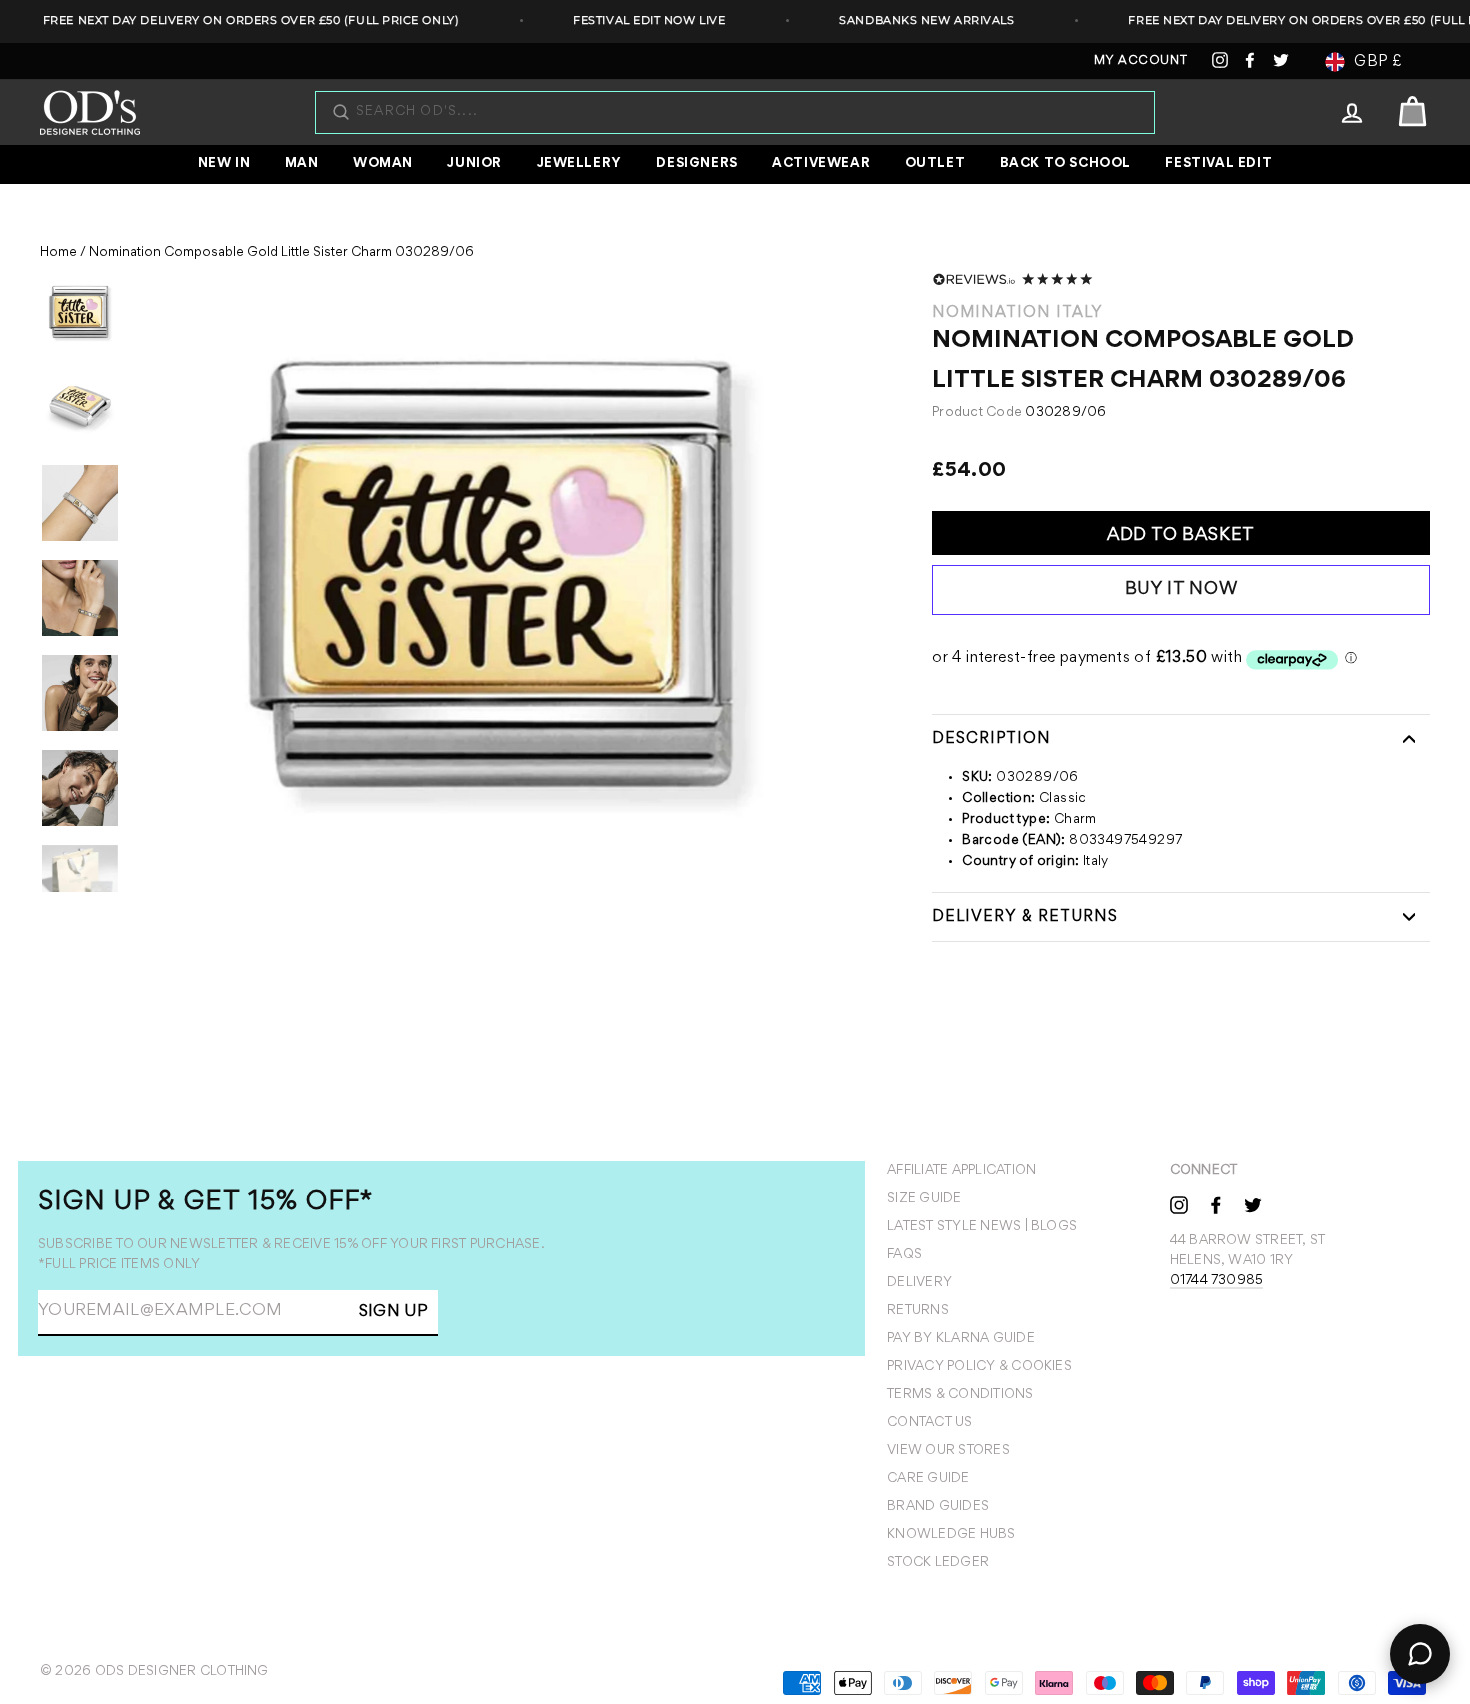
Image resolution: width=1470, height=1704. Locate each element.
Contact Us (929, 1423)
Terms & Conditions (960, 1395)
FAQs (904, 1255)
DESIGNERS (696, 164)
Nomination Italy (1017, 313)
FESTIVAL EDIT (1218, 164)
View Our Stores (948, 1451)
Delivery (919, 1283)
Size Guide (924, 1199)
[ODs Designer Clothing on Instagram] (1179, 1204)
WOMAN (383, 164)
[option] (500, 582)
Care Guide (928, 1479)
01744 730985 (1217, 1281)
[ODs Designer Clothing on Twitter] (1253, 1204)
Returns (918, 1311)
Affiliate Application (961, 1171)
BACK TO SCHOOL (1065, 164)
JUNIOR (474, 164)
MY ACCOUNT (1141, 61)
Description (991, 739)
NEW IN (224, 164)
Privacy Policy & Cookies (979, 1367)
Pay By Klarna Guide (961, 1339)
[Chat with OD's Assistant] (1420, 1654)
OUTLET (935, 164)
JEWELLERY (579, 164)
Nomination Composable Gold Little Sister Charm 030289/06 (281, 253)
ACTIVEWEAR (821, 164)
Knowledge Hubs (951, 1535)
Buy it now (1181, 590)
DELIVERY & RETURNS (1025, 917)
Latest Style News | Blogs (982, 1227)
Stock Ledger (938, 1563)
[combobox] (745, 112)
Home (58, 253)
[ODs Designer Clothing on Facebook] (1216, 1204)
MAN (302, 164)
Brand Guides (938, 1507)
